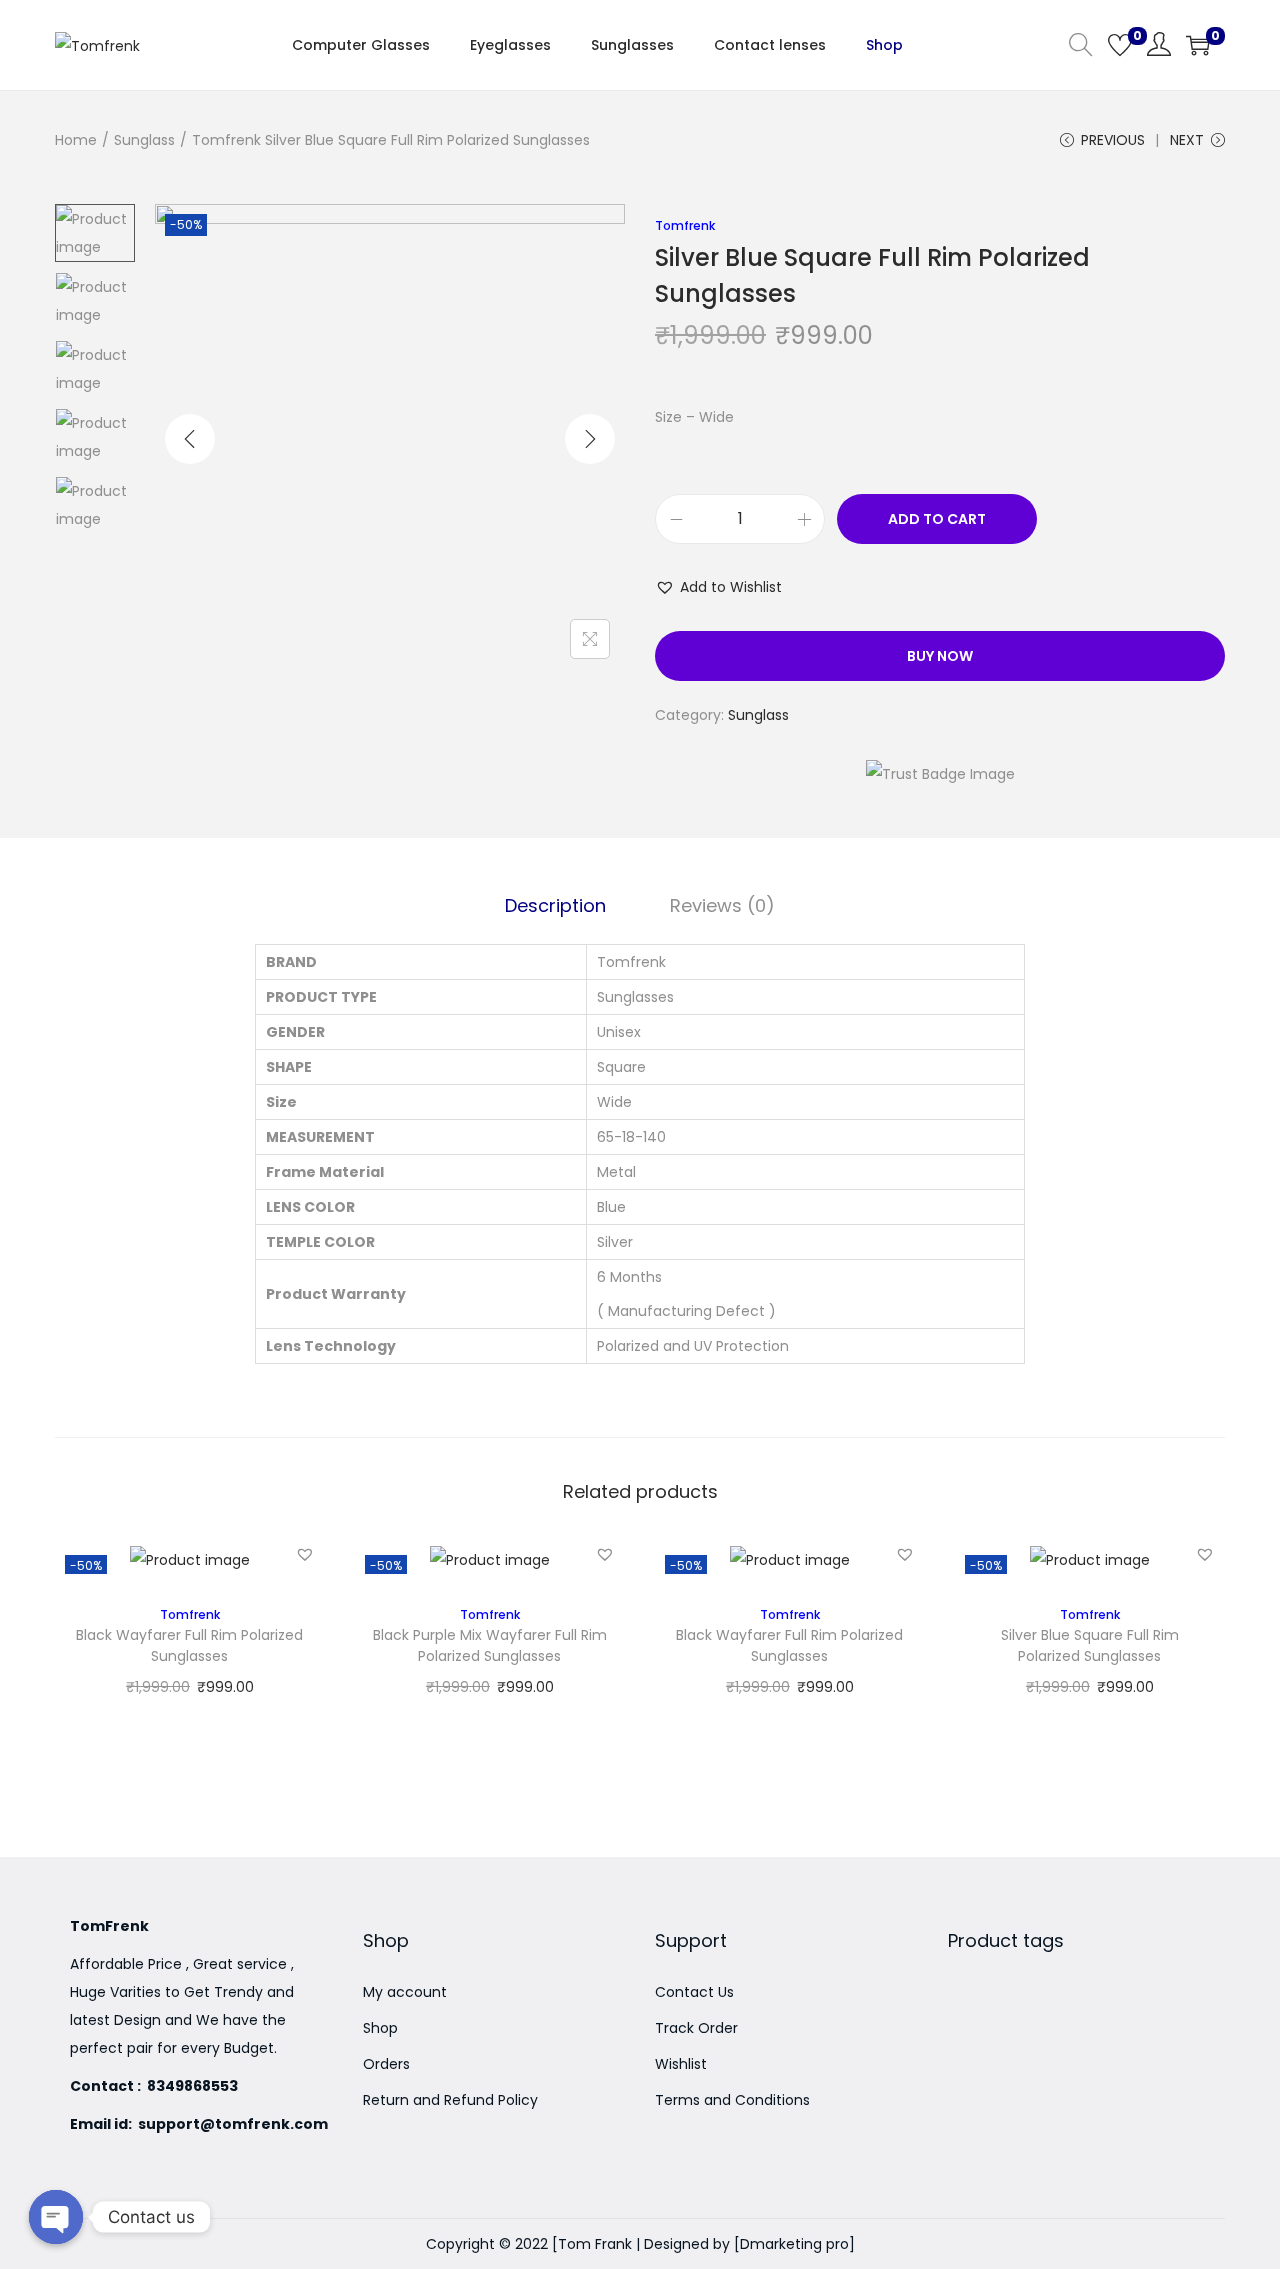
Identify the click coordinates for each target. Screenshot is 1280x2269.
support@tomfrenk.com (233, 2124)
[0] (1120, 45)
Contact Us (694, 1992)
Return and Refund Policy (450, 2100)
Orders (386, 2064)
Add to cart (937, 519)
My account (405, 1992)
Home (76, 140)
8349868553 (191, 2086)
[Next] (590, 439)
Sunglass (144, 140)
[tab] (555, 906)
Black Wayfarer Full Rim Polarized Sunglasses (189, 1636)
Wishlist (681, 2064)
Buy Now (940, 656)
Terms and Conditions (732, 2100)
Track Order (696, 2028)
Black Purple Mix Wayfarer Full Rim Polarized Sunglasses (490, 1636)
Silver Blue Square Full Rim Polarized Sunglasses (1090, 1636)
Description (555, 905)
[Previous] (190, 439)
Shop (380, 2028)
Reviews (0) (722, 905)
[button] (718, 587)
